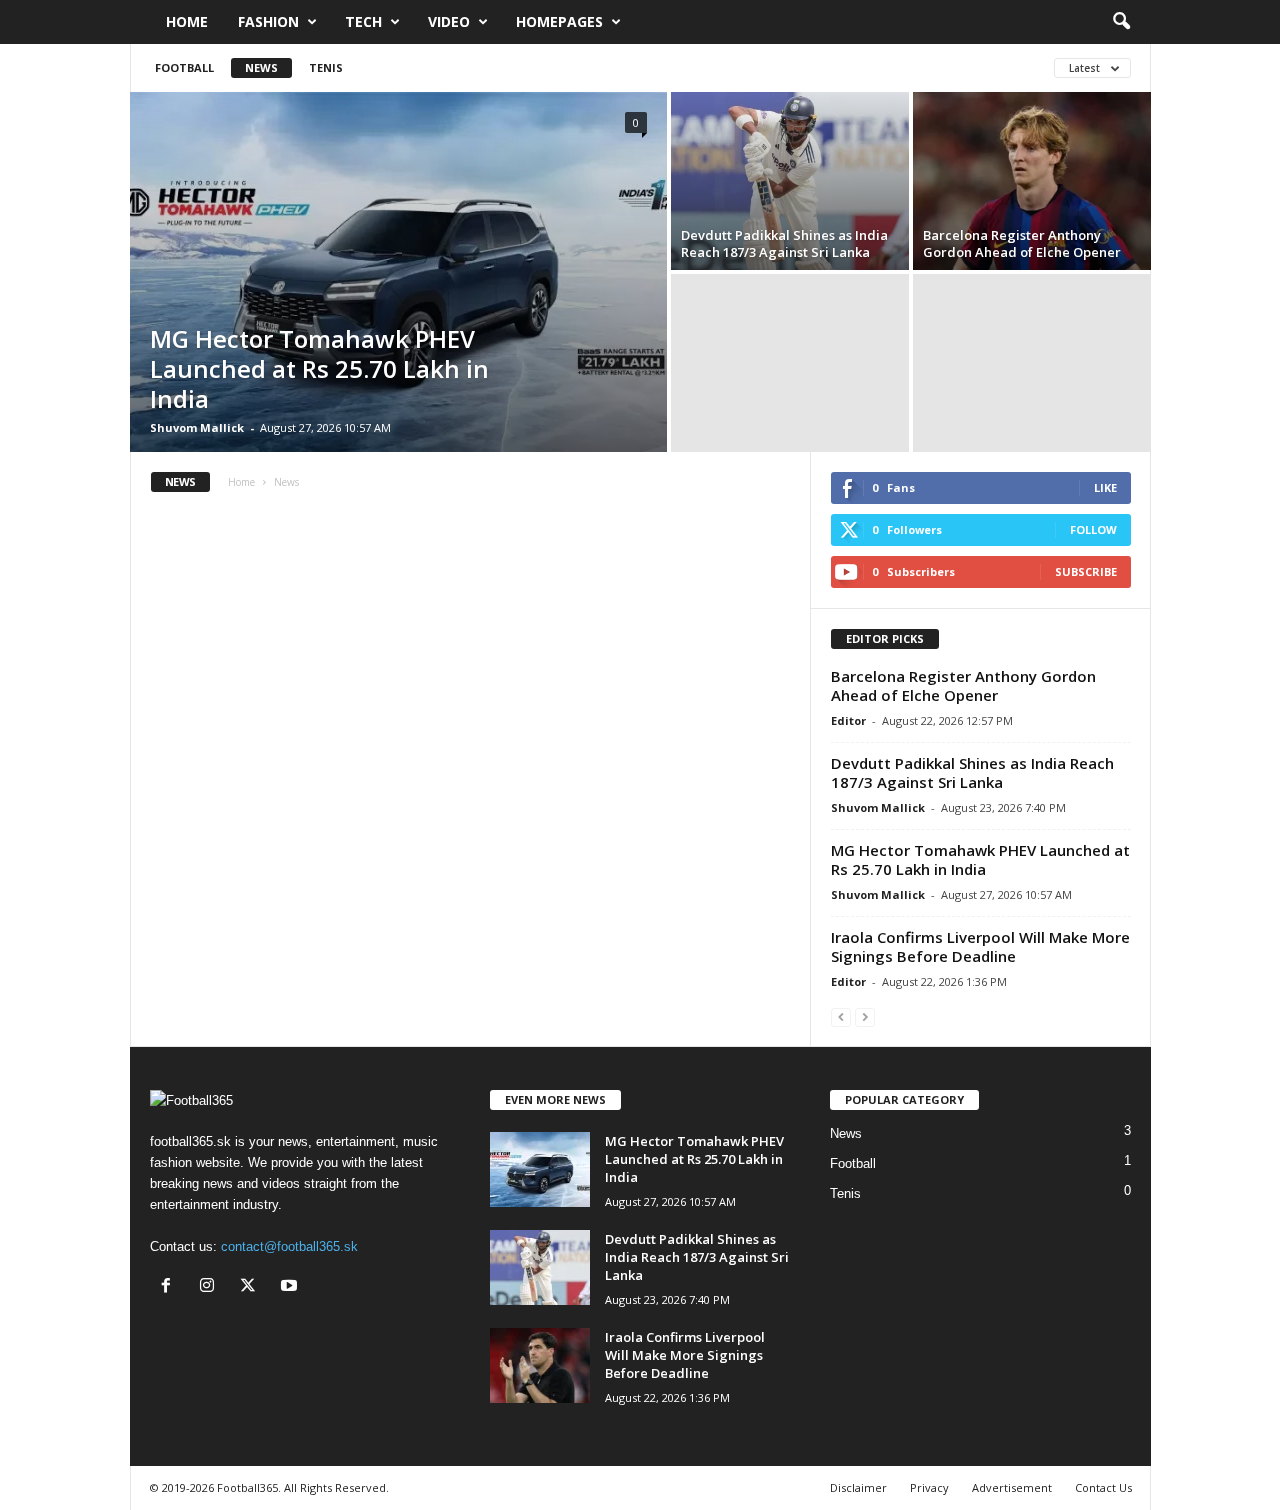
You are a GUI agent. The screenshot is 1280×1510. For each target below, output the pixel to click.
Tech (363, 21)
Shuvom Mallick (197, 427)
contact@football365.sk (289, 1246)
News (261, 67)
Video (449, 21)
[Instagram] (211, 1287)
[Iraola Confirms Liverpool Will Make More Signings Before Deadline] (540, 1365)
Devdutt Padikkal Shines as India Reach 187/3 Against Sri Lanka (784, 243)
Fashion (268, 21)
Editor (848, 720)
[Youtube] (291, 1287)
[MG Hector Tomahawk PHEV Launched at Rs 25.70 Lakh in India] (398, 272)
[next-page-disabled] (865, 1016)
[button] (1121, 22)
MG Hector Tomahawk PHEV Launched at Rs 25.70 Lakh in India (319, 368)
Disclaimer (858, 1487)
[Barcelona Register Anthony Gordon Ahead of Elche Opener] (1032, 181)
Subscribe (1086, 571)
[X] (252, 1287)
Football (184, 67)
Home (187, 21)
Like (1105, 487)
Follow (1093, 529)
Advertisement (1012, 1487)
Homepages (559, 21)
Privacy (929, 1487)
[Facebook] (170, 1287)
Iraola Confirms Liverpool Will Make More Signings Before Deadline (980, 946)
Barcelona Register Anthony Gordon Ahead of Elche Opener (1022, 243)
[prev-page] (841, 1016)
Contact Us (1103, 1487)
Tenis (326, 67)
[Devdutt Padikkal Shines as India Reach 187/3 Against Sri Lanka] (790, 181)
